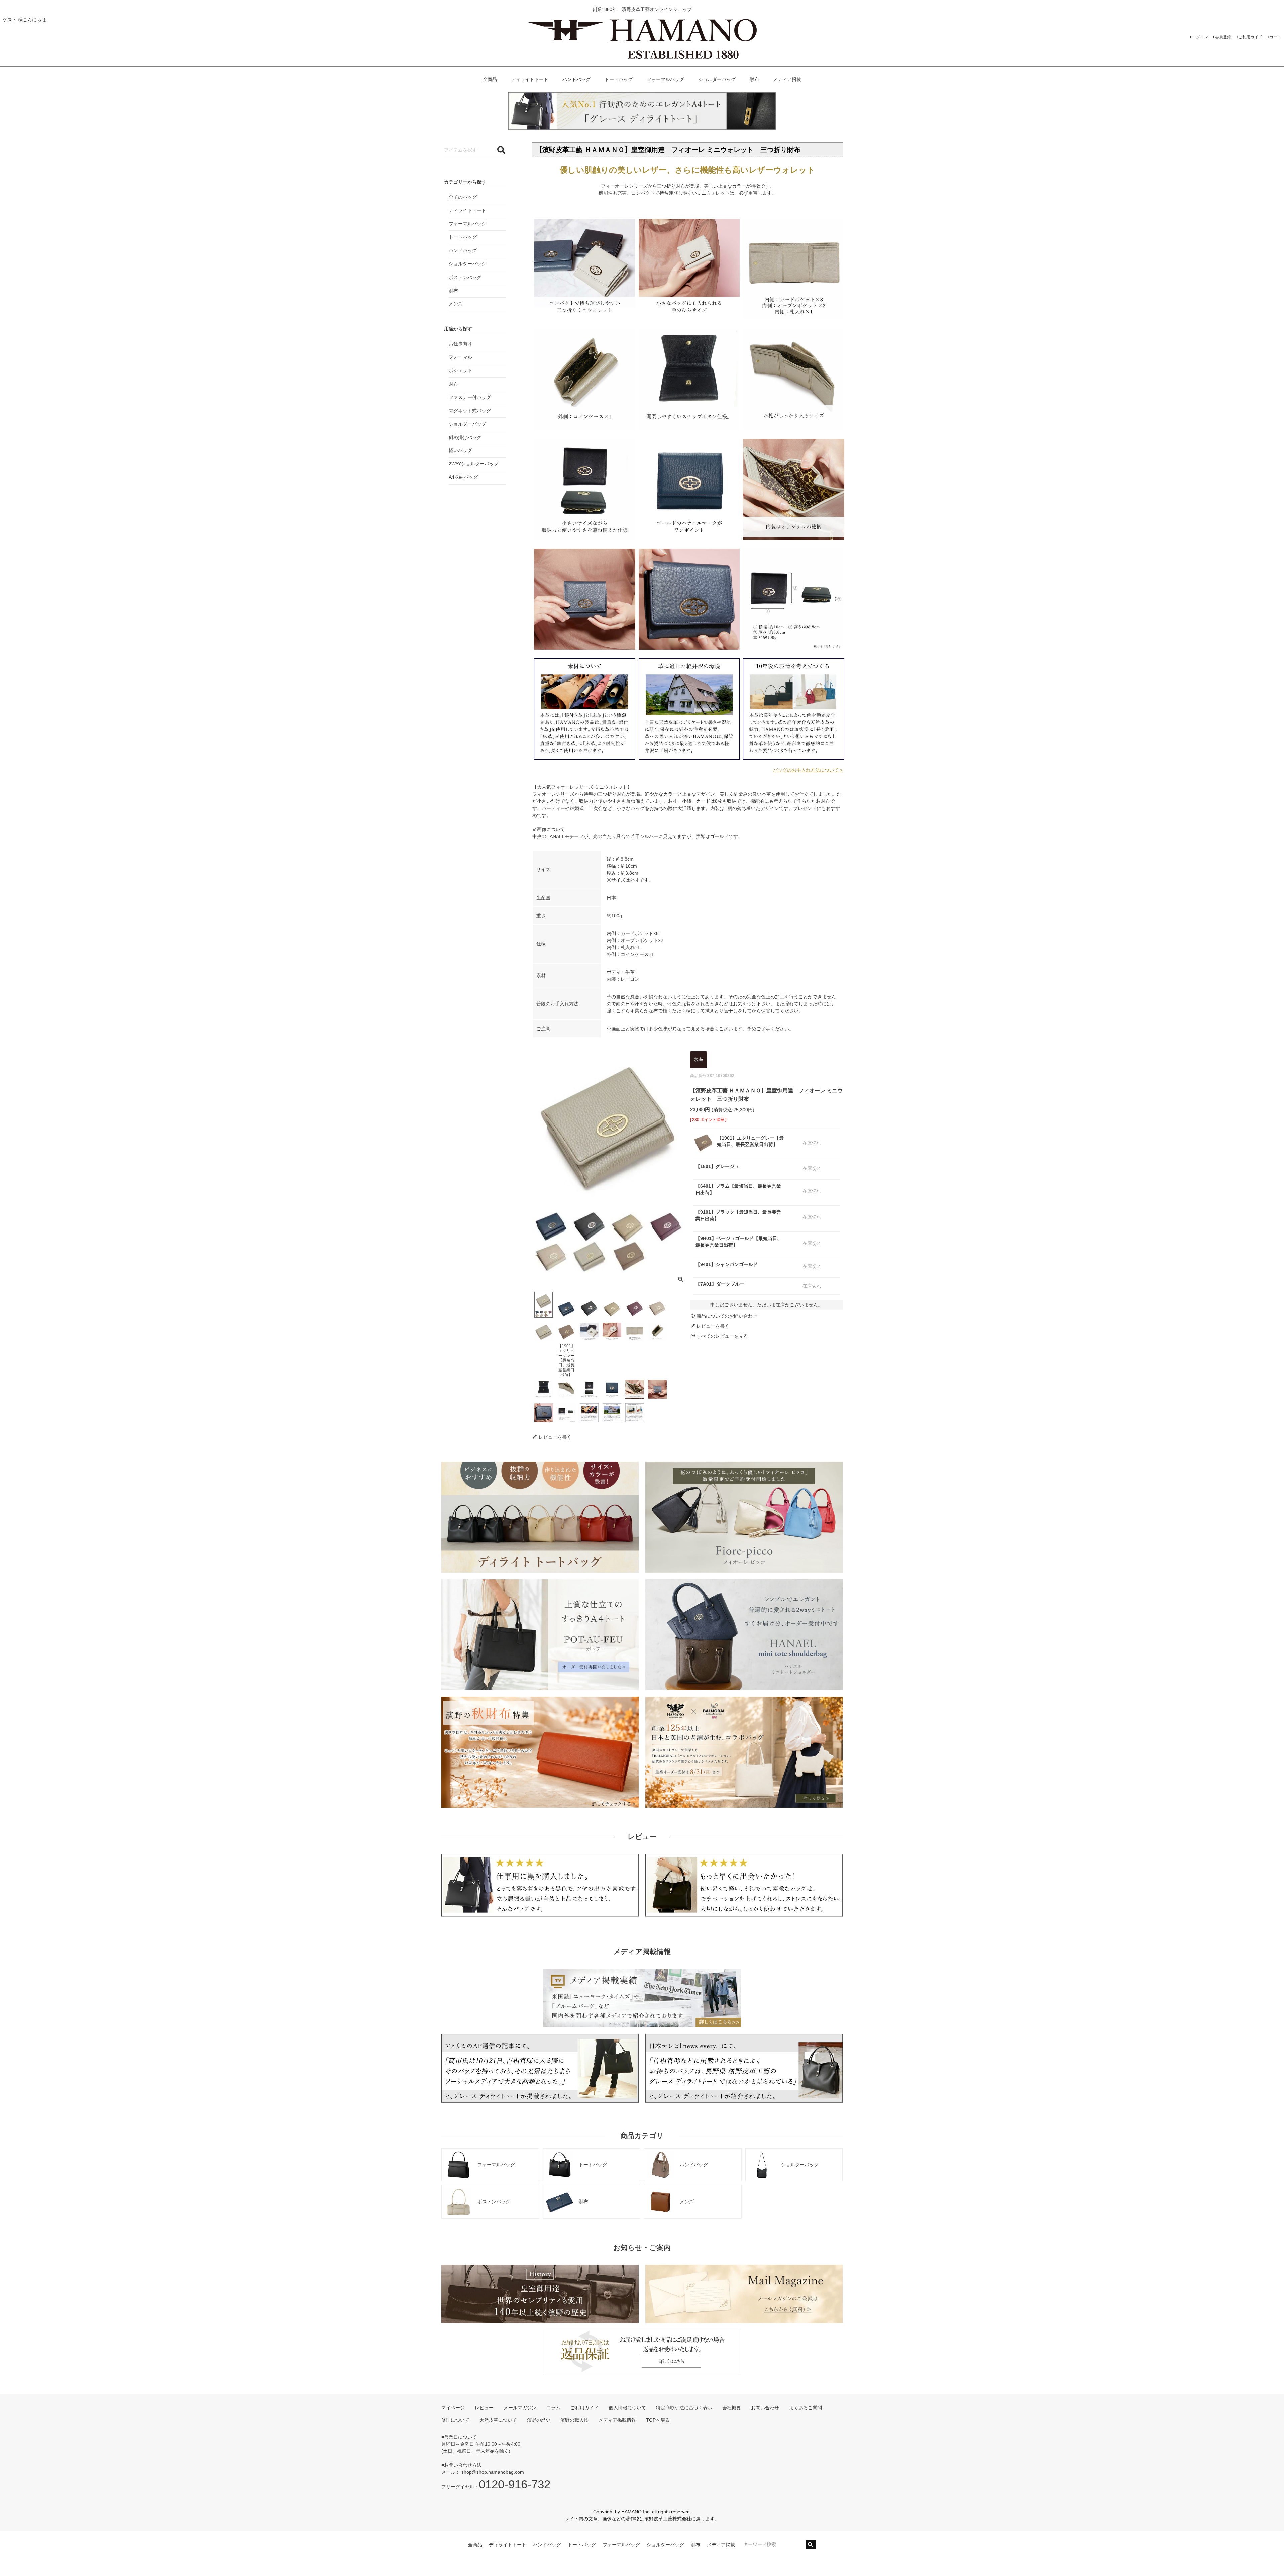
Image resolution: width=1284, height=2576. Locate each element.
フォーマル (460, 357)
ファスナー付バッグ (470, 397)
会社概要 (732, 2408)
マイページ (453, 2408)
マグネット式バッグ (470, 411)
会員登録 (1223, 37)
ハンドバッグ (576, 79)
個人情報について (627, 2408)
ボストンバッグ (465, 277)
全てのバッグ (463, 197)
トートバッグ (619, 79)
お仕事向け (460, 344)
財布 (754, 79)
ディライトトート (530, 79)
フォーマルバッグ (665, 79)
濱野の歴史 (539, 2420)
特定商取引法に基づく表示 (684, 2408)
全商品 (490, 79)
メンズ (456, 304)
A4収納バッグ (463, 477)
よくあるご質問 (806, 2408)
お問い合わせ (765, 2408)
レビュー (484, 2408)
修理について (455, 2420)
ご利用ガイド (1250, 37)
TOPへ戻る (658, 2420)
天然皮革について (498, 2420)
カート (1275, 37)
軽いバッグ (460, 450)
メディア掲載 (787, 79)
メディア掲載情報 (617, 2420)
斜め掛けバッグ (465, 437)
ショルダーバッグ (717, 79)
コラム (553, 2408)
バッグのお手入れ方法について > (808, 770)
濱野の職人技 (574, 2420)
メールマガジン (520, 2408)
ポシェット (460, 370)
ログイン (1200, 37)
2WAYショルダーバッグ (474, 464)
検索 (811, 2545)
